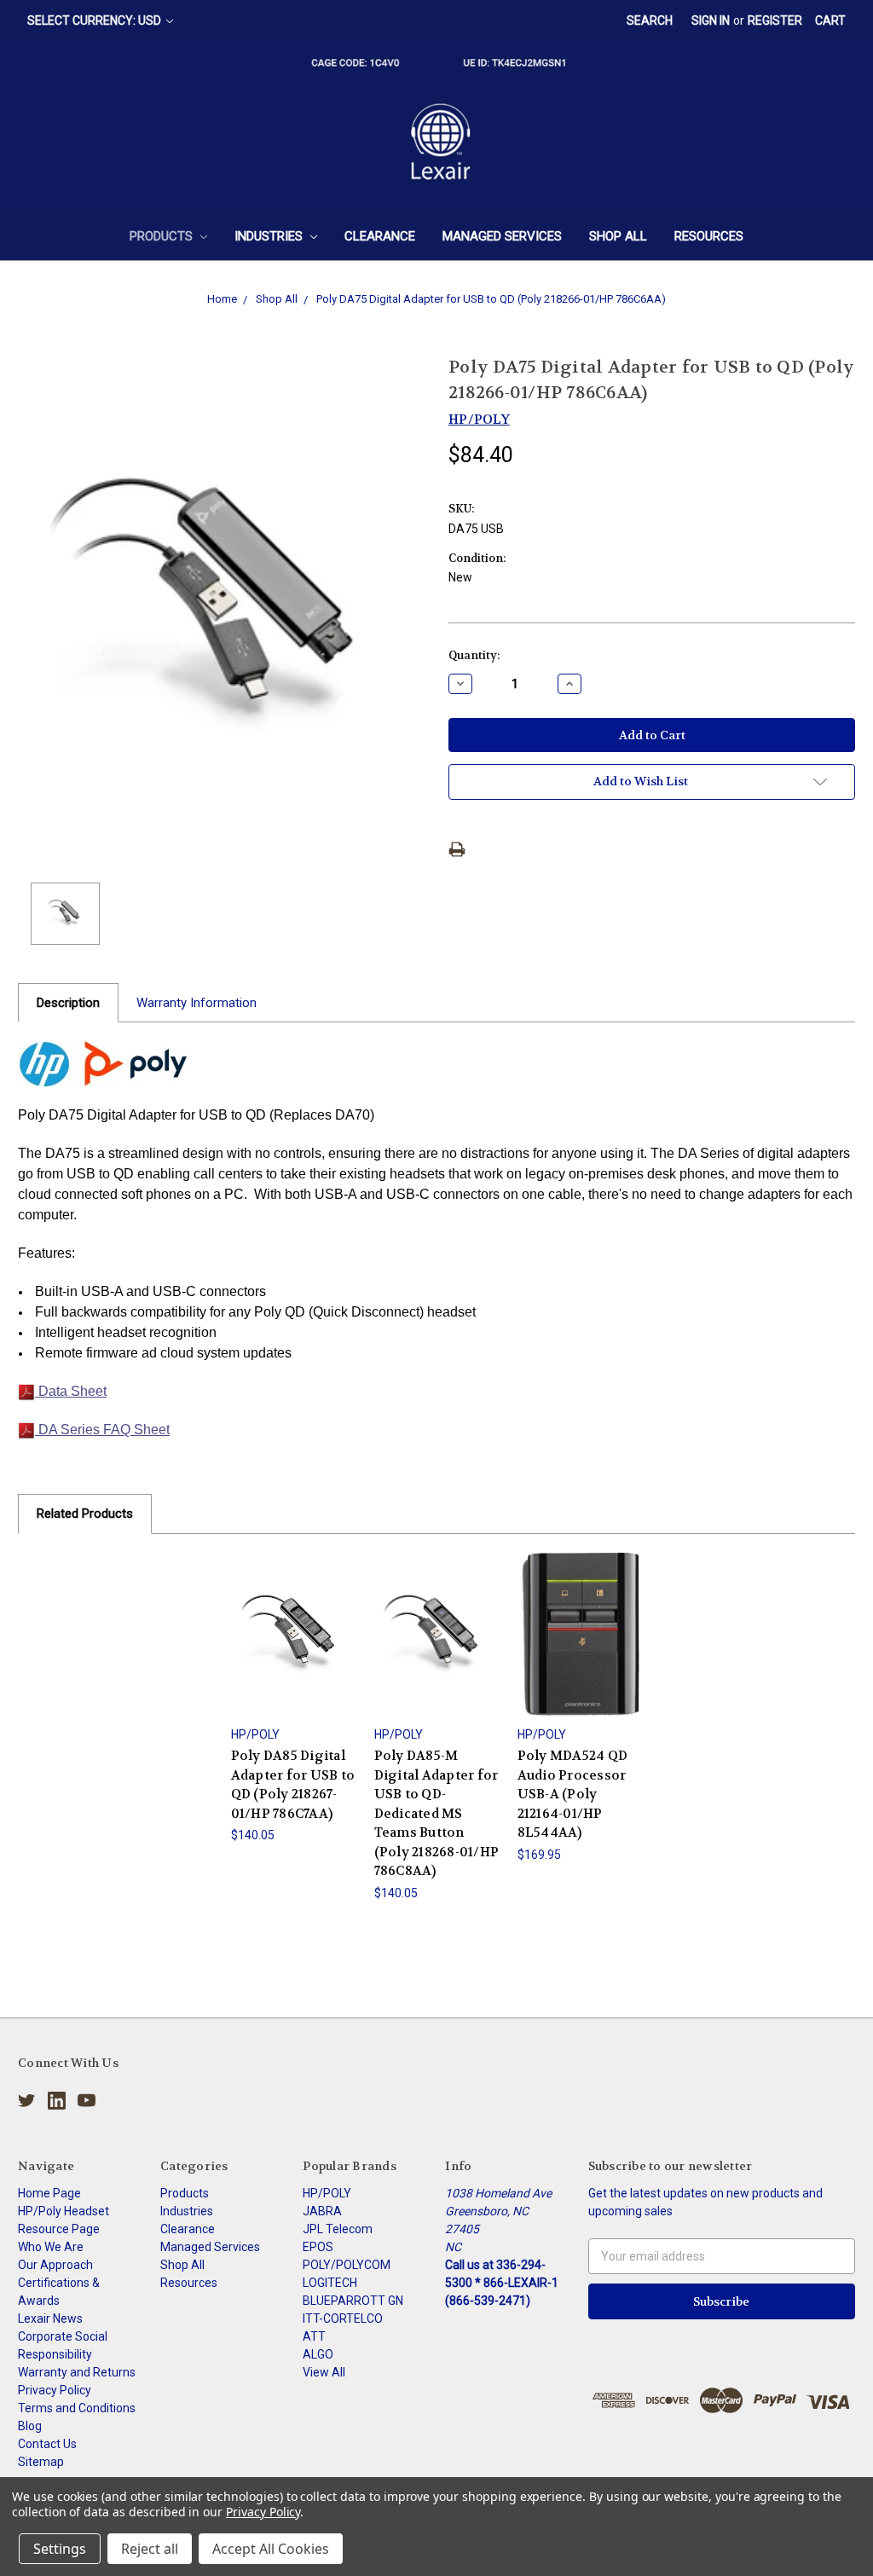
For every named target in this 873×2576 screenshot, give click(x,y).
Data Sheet (71, 1391)
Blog (30, 2426)
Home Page (49, 2193)
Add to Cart (293, 1649)
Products (163, 236)
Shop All (618, 236)
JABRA (322, 2211)
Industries (270, 236)
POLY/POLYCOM (347, 2265)
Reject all (150, 2549)
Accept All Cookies (271, 2549)
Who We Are (51, 2247)
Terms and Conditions (77, 2408)
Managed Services (502, 236)
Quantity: (474, 655)
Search (650, 20)
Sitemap (41, 2462)
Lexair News (50, 2318)
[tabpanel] (293, 1699)
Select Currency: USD (95, 20)
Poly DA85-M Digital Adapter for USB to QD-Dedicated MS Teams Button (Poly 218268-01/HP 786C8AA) (437, 1813)
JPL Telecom (338, 2229)
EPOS (318, 2247)
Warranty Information (197, 1003)
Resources (709, 236)
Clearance (380, 236)
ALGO (318, 2354)
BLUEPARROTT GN (353, 2301)
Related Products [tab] (85, 1514)
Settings (60, 2549)
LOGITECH (330, 2283)
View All (324, 2372)
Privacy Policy (55, 2390)
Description (68, 1003)
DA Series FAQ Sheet (102, 1430)
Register (775, 20)
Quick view (293, 1619)
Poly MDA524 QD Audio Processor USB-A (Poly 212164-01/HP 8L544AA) (573, 1794)
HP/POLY (327, 2193)
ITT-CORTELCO (343, 2318)
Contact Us (47, 2444)
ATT (314, 2336)
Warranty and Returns (77, 2372)
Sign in (711, 20)
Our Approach (55, 2265)
